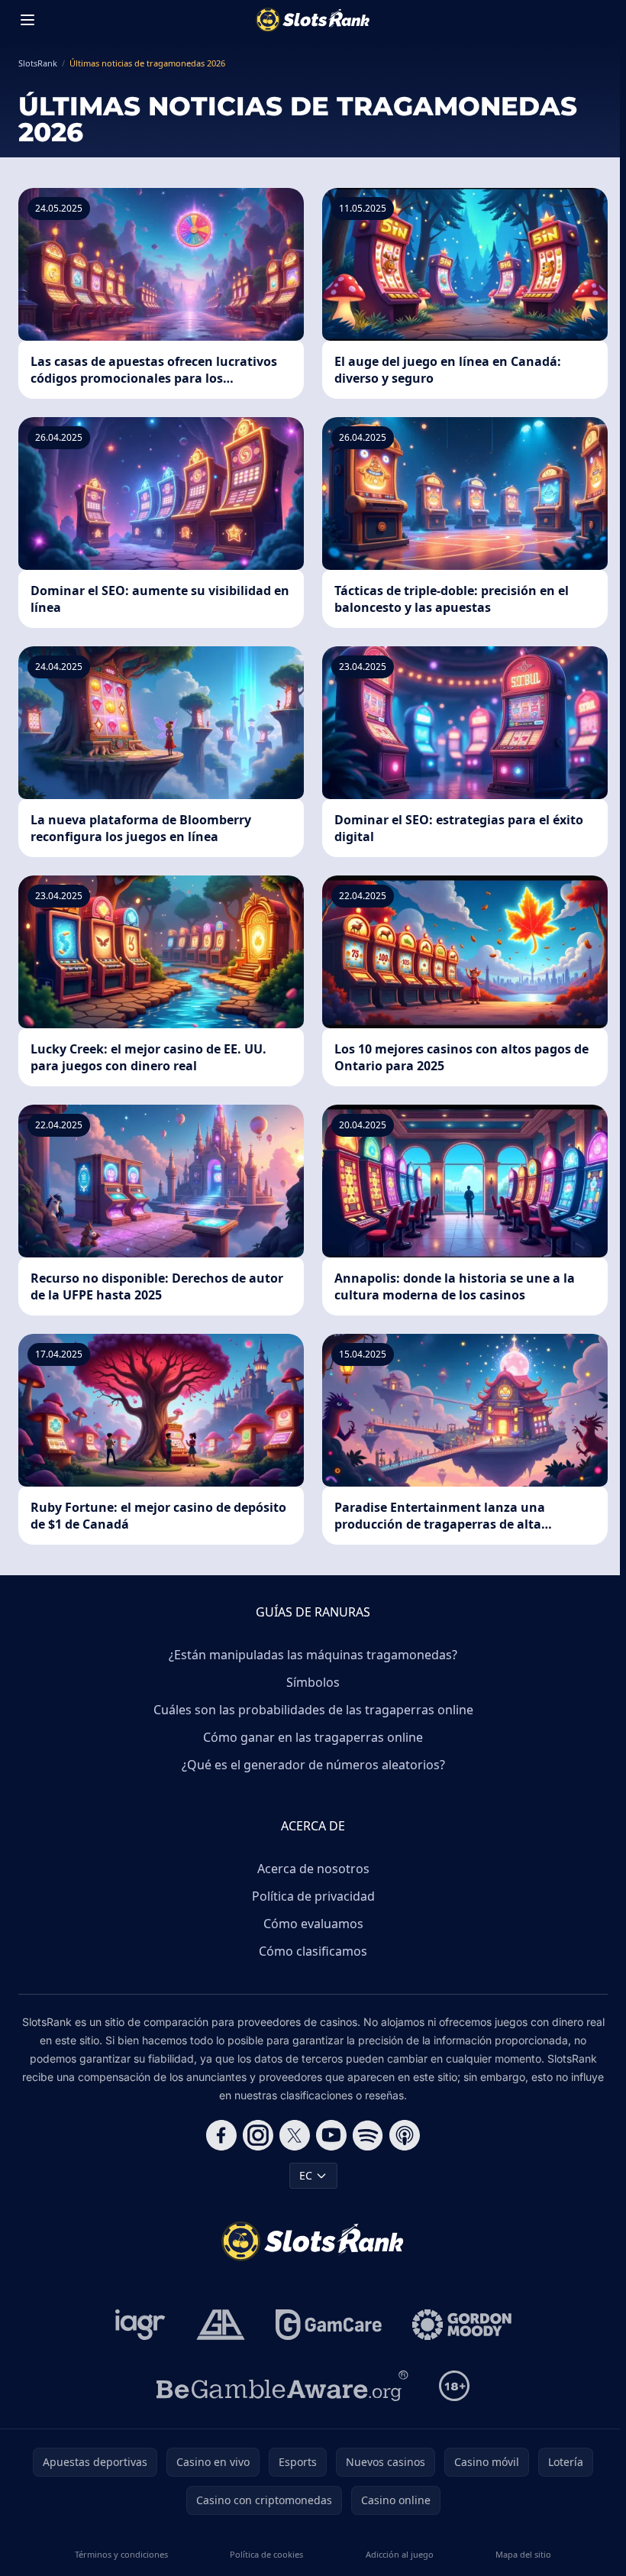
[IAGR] (140, 2325)
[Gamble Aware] (282, 2386)
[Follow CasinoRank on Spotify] (368, 2135)
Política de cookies (266, 2554)
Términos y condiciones (121, 2554)
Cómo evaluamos (313, 1924)
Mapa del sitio (523, 2554)
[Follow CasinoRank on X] (295, 2135)
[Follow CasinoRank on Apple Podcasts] (405, 2135)
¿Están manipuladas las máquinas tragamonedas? (313, 1655)
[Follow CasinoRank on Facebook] (221, 2135)
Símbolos (313, 1682)
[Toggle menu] (27, 20)
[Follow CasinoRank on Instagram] (258, 2135)
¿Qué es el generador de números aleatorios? (313, 1765)
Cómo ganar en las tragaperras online (313, 1737)
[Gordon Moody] (462, 2325)
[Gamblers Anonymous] (221, 2325)
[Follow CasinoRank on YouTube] (331, 2135)
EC (306, 2175)
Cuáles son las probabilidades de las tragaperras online (313, 1710)
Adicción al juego (400, 2554)
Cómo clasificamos (313, 1951)
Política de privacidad (313, 1896)
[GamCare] (329, 2325)
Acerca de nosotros (313, 1869)
